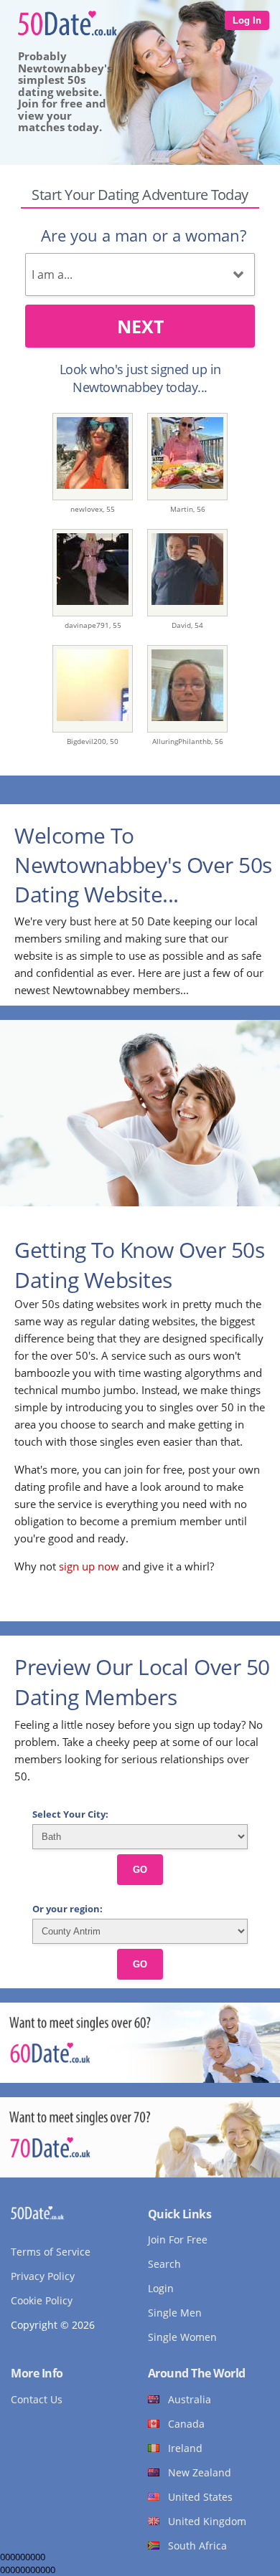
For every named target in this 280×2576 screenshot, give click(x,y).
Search (164, 2264)
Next (140, 326)
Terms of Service (51, 2252)
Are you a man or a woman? (144, 235)
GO (140, 1870)
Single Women (182, 2337)
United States (200, 2497)
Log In (247, 20)
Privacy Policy (43, 2276)
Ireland (185, 2448)
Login (161, 2288)
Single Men (175, 2313)
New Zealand (200, 2472)
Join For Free (178, 2239)
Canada (186, 2424)
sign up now (89, 1566)
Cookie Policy (42, 2300)
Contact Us (37, 2399)
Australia (190, 2399)
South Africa (197, 2546)
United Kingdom (207, 2521)
